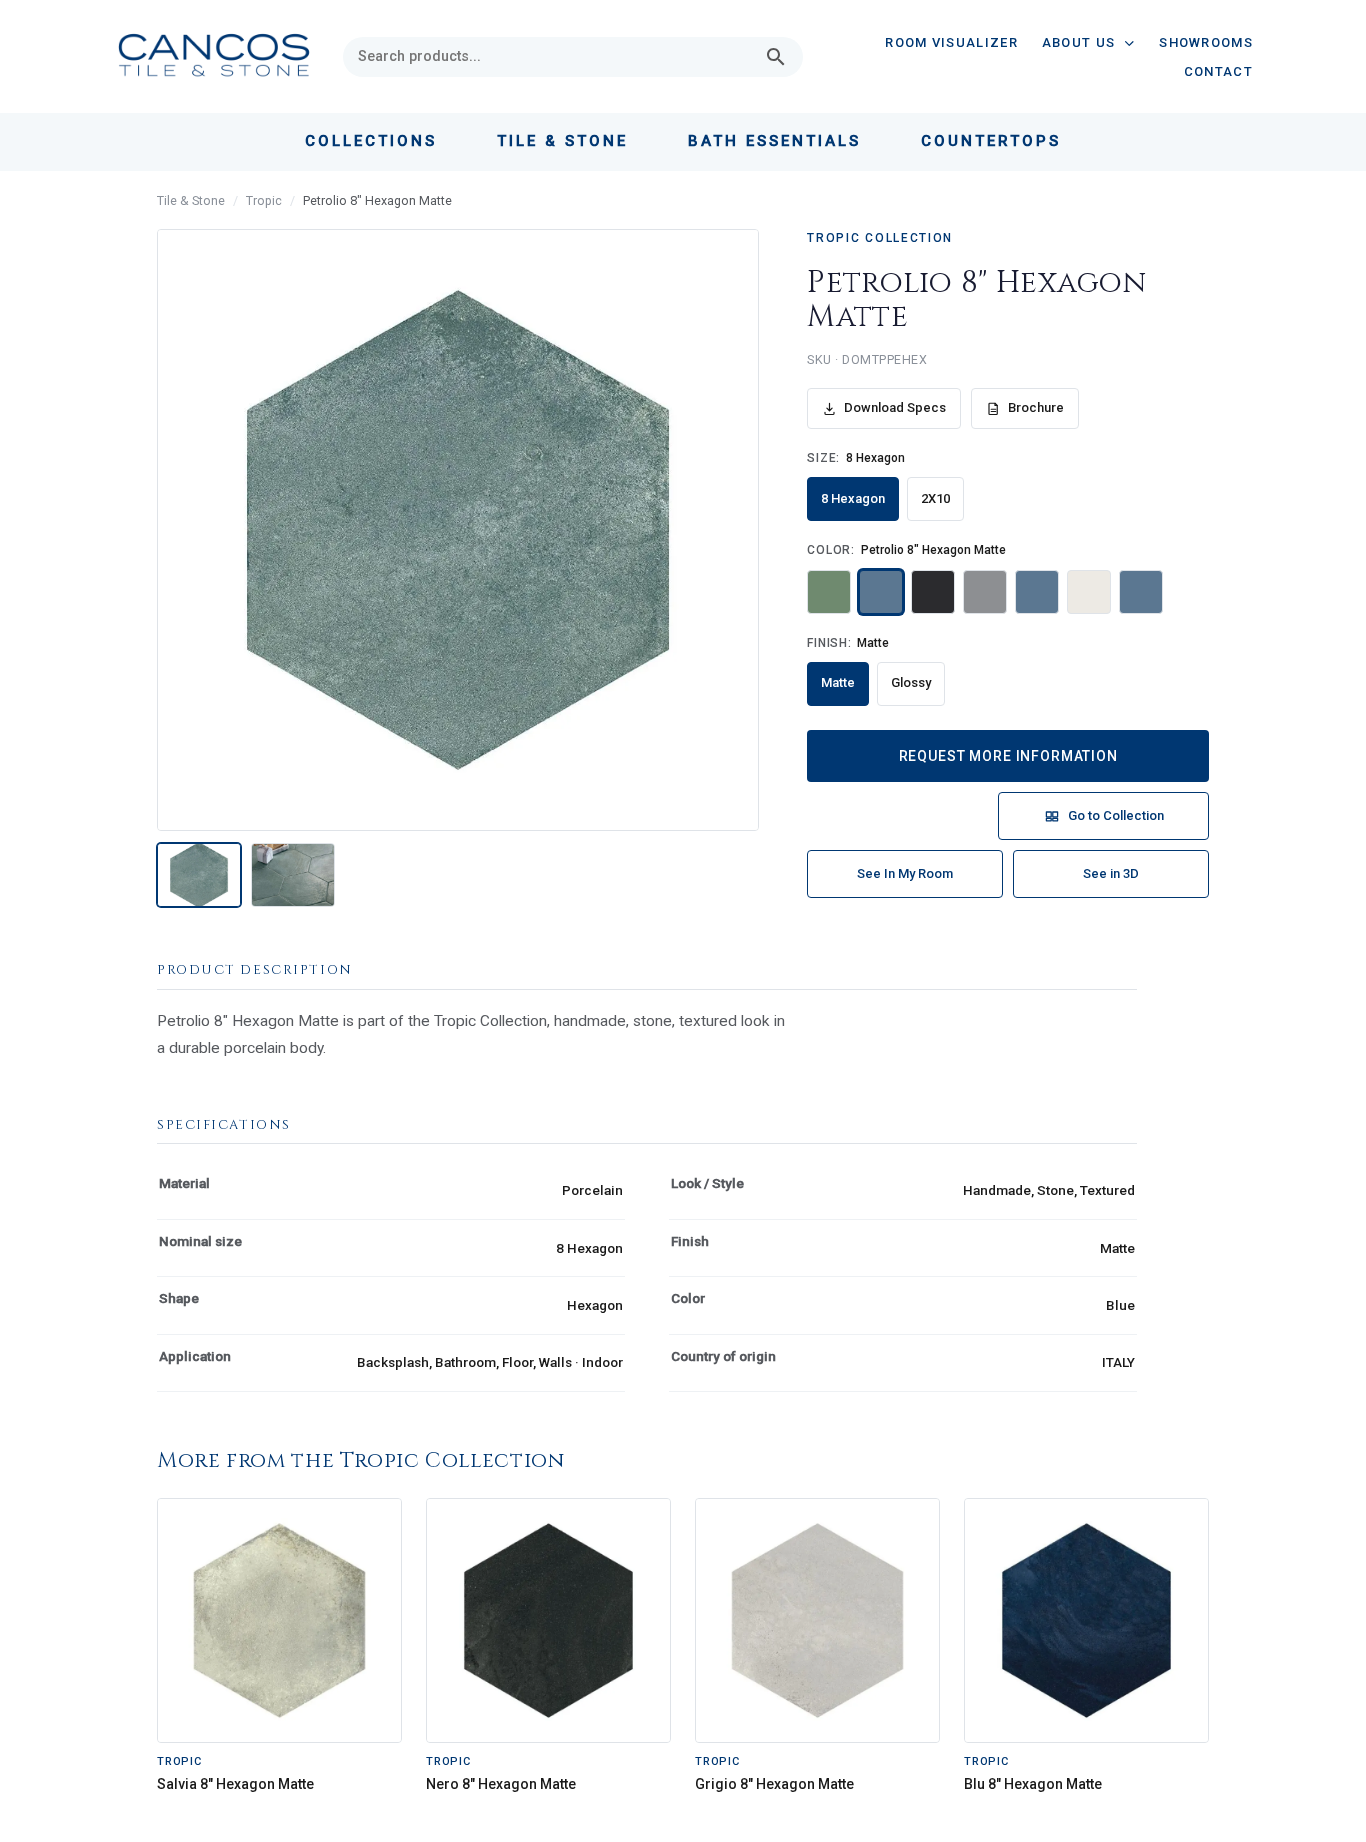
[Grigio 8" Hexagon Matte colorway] (985, 592)
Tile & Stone (191, 200)
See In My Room (905, 873)
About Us (1078, 42)
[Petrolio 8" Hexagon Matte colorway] (881, 592)
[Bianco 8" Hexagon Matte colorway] (1089, 592)
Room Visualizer (951, 42)
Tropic (264, 200)
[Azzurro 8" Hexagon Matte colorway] (1141, 592)
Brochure (1036, 407)
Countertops (991, 141)
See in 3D (1111, 873)
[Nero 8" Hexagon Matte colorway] (933, 592)
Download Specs (895, 407)
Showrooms (1206, 42)
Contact (1218, 71)
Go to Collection (1116, 815)
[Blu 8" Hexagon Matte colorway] (1037, 592)
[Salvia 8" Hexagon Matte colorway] (829, 592)
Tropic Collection (880, 238)
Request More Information (1008, 756)
